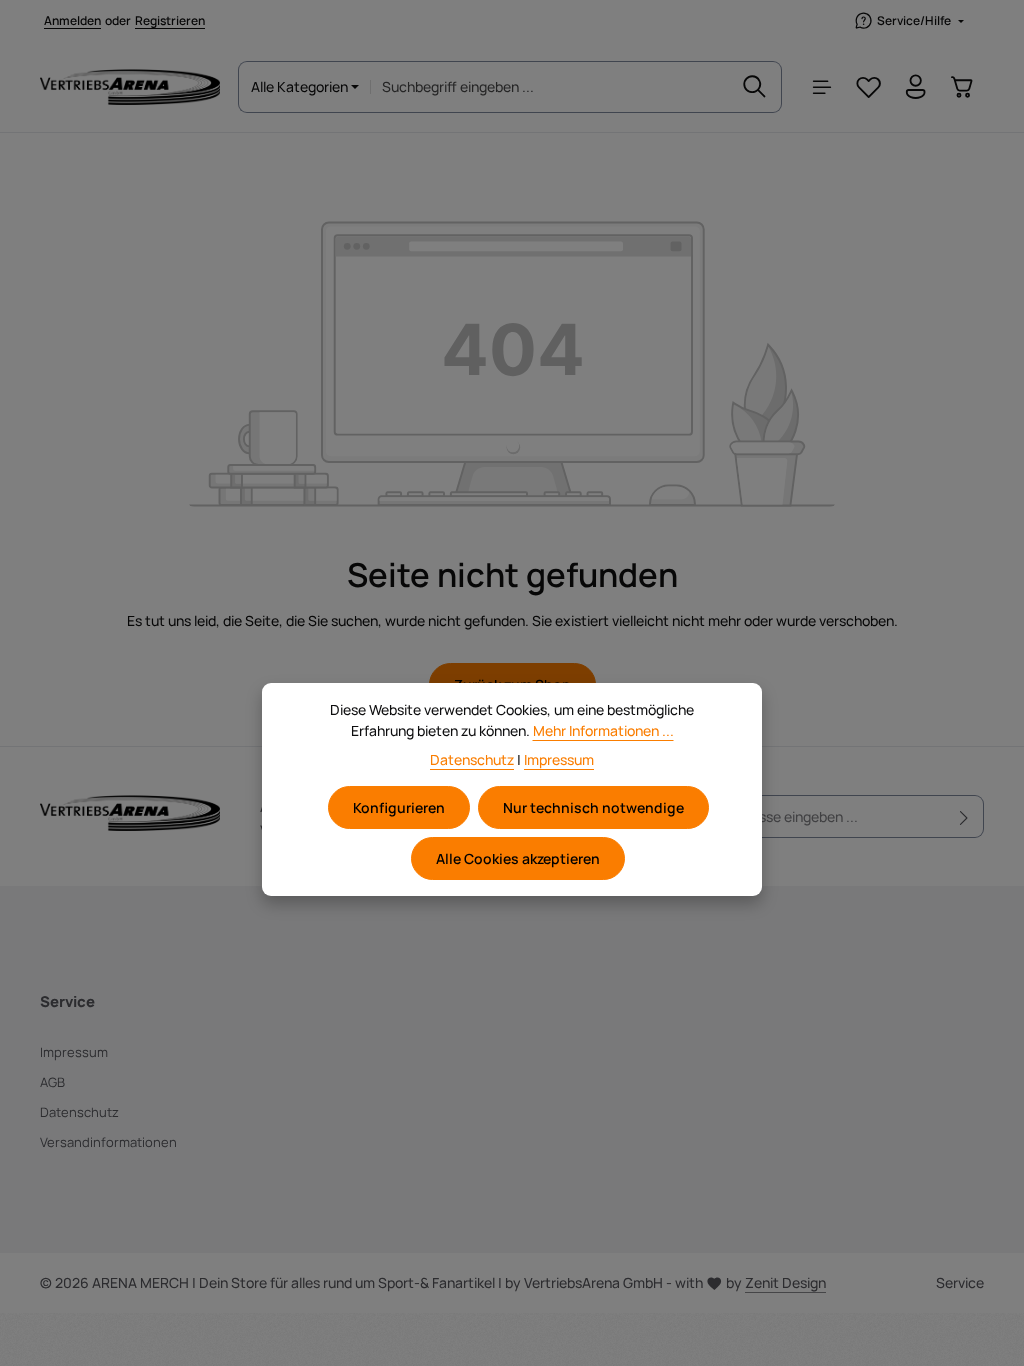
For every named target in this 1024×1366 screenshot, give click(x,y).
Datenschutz (79, 1112)
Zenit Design (785, 1282)
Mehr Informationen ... (603, 730)
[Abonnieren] (964, 816)
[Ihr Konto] (915, 87)
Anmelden (72, 20)
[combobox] (549, 86)
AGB (52, 1082)
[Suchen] (755, 86)
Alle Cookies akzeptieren (518, 858)
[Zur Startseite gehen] (130, 87)
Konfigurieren (399, 807)
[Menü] (821, 87)
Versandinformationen (108, 1142)
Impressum (74, 1052)
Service (960, 1282)
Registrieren (170, 20)
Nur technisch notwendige (593, 807)
